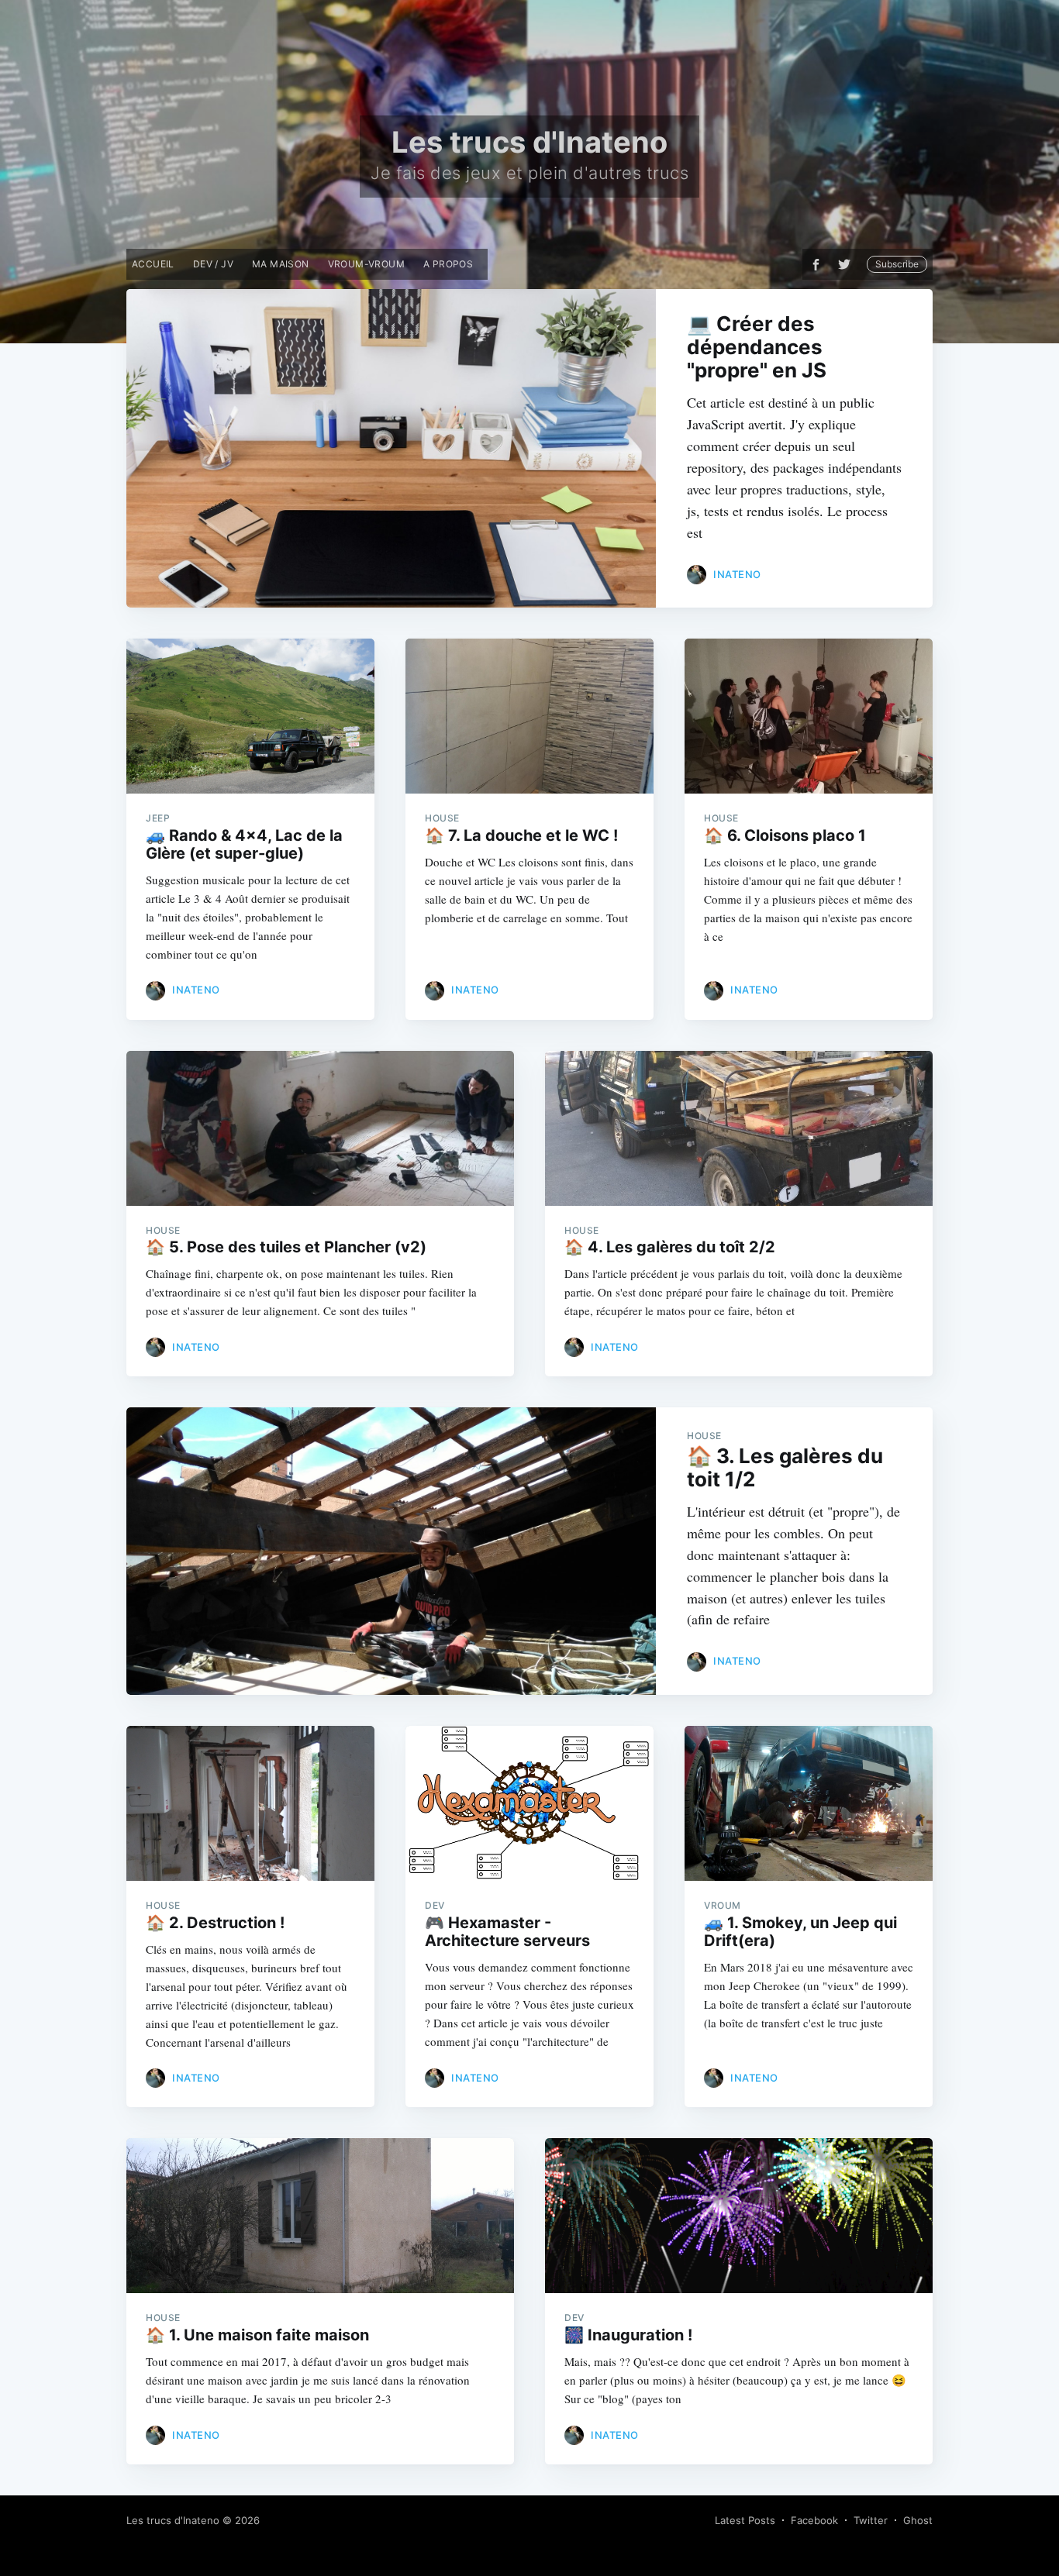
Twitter (871, 2520)
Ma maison (281, 264)
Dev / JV (213, 264)
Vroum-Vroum (366, 264)
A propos (448, 264)
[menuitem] (153, 264)
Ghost (918, 2520)
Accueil (153, 264)
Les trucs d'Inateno (173, 2520)
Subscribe (897, 264)
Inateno (737, 574)
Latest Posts (745, 2520)
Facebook (814, 2520)
